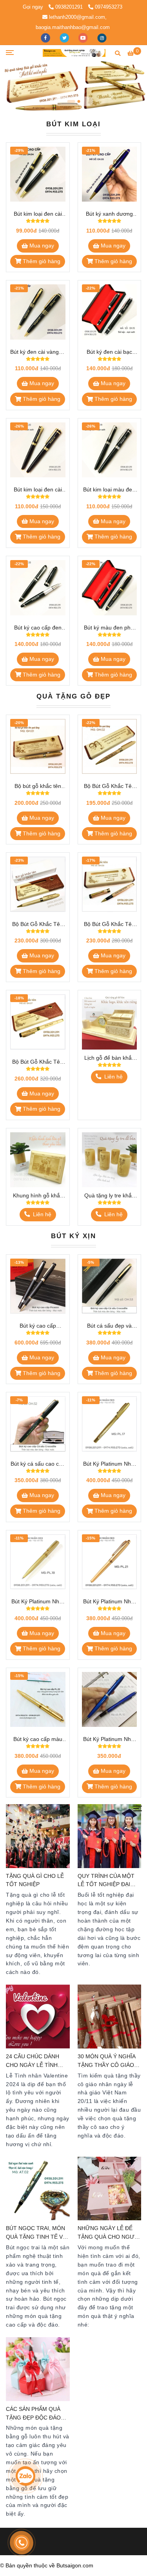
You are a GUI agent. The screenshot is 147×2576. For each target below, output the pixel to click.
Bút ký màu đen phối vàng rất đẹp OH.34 (109, 628)
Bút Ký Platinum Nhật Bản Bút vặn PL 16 (109, 1740)
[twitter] (65, 37)
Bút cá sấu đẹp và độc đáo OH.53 (109, 1326)
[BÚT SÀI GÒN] (74, 53)
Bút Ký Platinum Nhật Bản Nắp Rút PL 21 (109, 1602)
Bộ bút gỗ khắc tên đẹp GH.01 (38, 787)
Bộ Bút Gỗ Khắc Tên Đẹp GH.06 (109, 925)
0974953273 (109, 7)
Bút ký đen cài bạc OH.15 (109, 352)
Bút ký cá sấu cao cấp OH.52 (38, 1464)
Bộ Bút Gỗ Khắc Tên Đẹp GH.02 (109, 787)
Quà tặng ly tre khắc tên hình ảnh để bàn (109, 1196)
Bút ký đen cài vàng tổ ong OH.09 (38, 352)
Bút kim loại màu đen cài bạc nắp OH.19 (109, 490)
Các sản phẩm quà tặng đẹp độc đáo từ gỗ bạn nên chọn (37, 2414)
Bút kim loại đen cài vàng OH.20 (38, 490)
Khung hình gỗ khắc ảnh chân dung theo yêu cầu (38, 1196)
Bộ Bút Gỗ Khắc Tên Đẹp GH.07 (38, 1062)
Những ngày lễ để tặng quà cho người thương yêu (109, 2233)
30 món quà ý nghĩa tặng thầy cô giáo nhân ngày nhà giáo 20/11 (108, 2062)
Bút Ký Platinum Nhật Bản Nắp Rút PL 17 (109, 1464)
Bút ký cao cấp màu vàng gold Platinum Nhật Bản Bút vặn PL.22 (38, 1740)
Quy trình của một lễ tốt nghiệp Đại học (106, 1881)
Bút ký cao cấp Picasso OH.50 (38, 1326)
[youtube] (84, 37)
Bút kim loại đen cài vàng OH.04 (38, 214)
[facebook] (46, 37)
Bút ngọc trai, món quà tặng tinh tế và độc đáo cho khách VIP (36, 2233)
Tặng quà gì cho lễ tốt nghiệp (35, 1880)
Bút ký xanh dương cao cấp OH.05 (109, 214)
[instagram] (102, 37)
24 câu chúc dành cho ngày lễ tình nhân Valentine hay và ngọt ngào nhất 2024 (35, 2062)
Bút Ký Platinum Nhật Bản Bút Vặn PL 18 (38, 1602)
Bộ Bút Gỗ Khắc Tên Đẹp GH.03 (38, 925)
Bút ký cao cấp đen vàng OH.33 (38, 628)
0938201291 (70, 7)
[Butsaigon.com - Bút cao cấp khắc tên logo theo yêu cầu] (38, 174)
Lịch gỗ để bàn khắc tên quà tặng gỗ (109, 1058)
